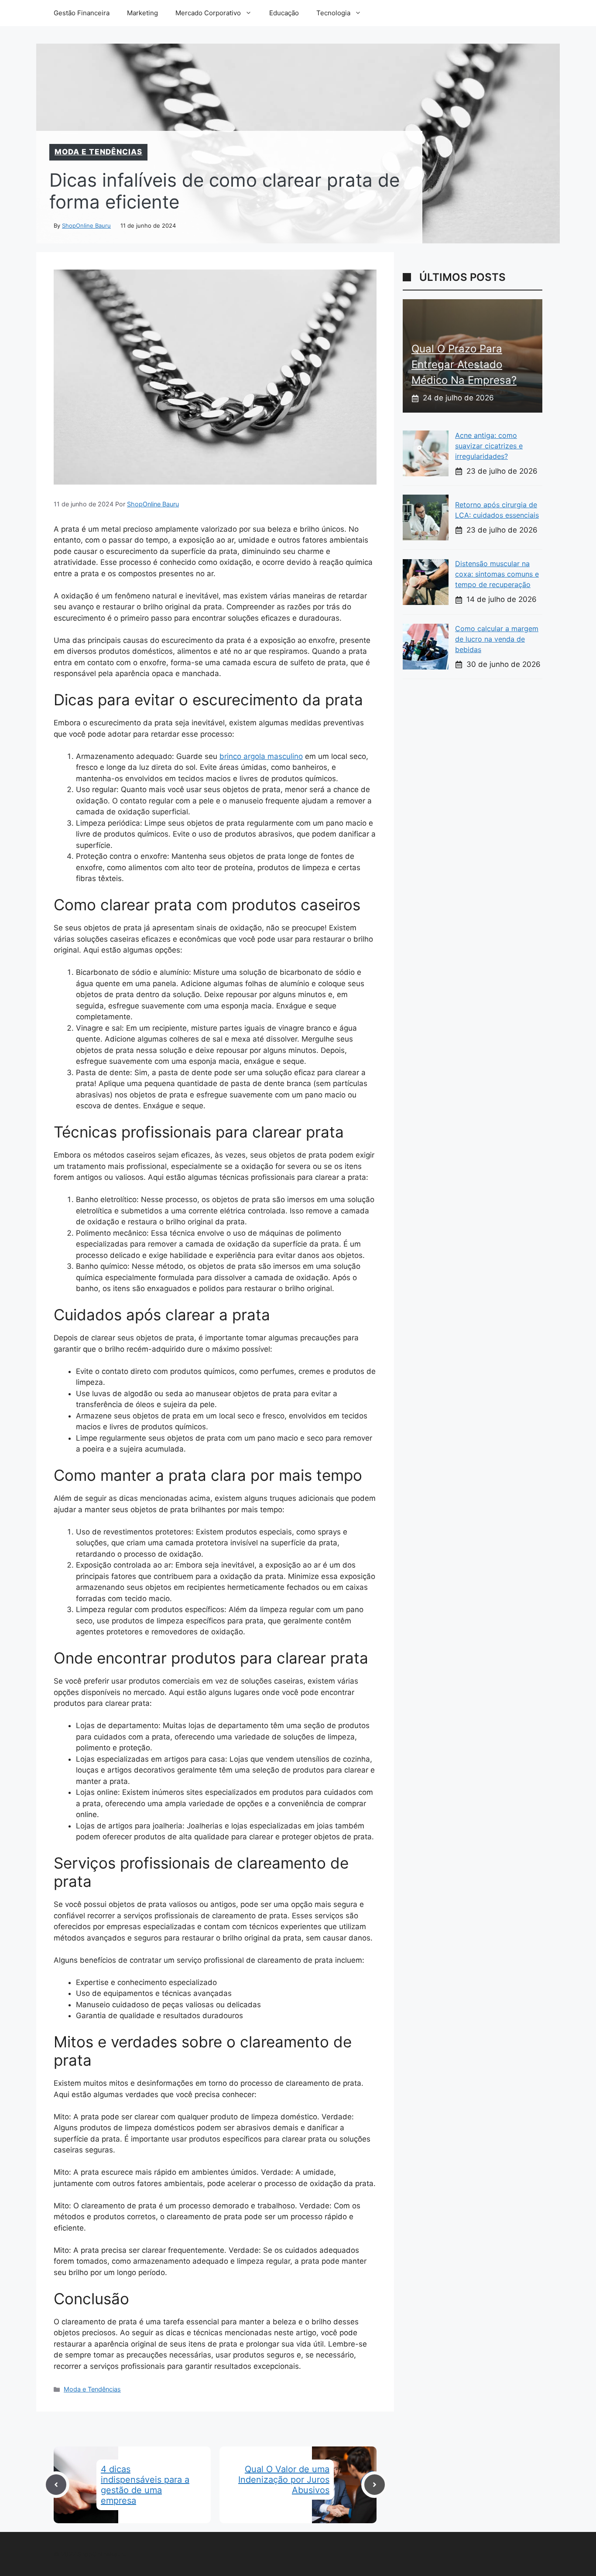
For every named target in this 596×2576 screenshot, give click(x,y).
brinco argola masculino (261, 756)
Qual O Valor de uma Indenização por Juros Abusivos (284, 2480)
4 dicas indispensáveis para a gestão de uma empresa (145, 2485)
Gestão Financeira (82, 13)
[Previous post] (56, 2485)
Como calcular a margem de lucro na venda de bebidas (497, 639)
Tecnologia (333, 13)
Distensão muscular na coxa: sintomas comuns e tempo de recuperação (497, 574)
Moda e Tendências (98, 152)
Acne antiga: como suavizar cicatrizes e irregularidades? (489, 446)
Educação (284, 13)
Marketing (142, 13)
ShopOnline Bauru (86, 225)
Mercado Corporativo (208, 13)
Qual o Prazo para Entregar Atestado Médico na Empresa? (464, 364)
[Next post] (375, 2485)
